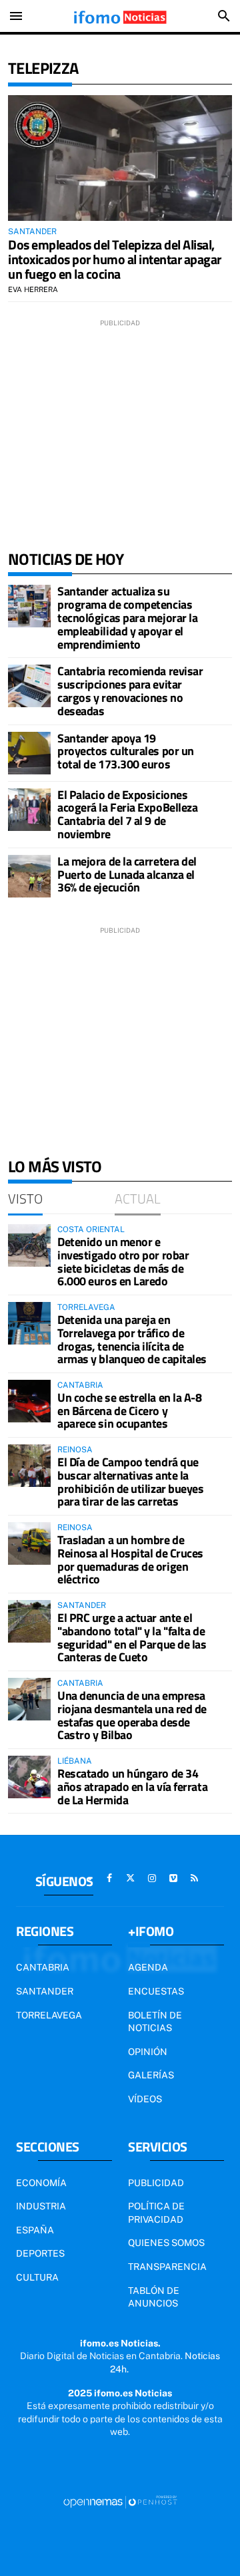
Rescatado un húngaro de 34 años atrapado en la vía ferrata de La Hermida (132, 1787)
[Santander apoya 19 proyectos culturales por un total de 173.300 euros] (29, 753)
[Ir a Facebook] (109, 1878)
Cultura (37, 2277)
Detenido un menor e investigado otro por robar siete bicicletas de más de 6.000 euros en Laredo (123, 1261)
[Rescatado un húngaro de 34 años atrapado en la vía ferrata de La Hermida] (29, 1777)
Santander (45, 1991)
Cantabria (43, 1967)
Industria (41, 2206)
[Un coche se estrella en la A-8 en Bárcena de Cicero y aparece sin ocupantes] (29, 1401)
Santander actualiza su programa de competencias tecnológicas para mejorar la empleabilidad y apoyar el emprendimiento (127, 617)
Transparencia (167, 2267)
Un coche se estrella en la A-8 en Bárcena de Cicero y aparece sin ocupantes (130, 1411)
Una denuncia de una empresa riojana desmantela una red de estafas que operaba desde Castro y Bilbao (132, 1715)
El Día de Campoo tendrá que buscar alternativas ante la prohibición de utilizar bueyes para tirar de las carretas (131, 1482)
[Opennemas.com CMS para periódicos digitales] (120, 2501)
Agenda (148, 1967)
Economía (41, 2183)
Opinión (148, 2052)
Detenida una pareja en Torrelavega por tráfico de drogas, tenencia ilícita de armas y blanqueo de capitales (132, 1339)
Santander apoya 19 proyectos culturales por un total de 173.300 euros (126, 751)
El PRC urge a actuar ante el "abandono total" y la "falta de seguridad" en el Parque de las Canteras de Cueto (132, 1637)
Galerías (151, 2075)
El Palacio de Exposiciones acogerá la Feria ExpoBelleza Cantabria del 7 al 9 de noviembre (127, 814)
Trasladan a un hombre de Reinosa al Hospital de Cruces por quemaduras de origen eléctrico (130, 1559)
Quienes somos (166, 2243)
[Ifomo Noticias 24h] (120, 16)
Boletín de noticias (155, 2022)
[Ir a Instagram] (152, 1878)
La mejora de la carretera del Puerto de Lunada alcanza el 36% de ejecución (127, 875)
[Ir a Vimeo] (173, 1878)
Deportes (40, 2253)
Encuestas (156, 1991)
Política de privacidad (156, 2213)
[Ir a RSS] (195, 1878)
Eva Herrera (33, 289)
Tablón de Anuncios (154, 2297)
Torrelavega (49, 2015)
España (35, 2230)
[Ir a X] (131, 1878)
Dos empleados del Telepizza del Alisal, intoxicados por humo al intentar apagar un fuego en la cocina (115, 259)
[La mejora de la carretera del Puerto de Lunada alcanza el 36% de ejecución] (29, 876)
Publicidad (156, 2183)
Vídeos (145, 2099)
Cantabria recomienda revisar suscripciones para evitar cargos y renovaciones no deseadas (130, 691)
